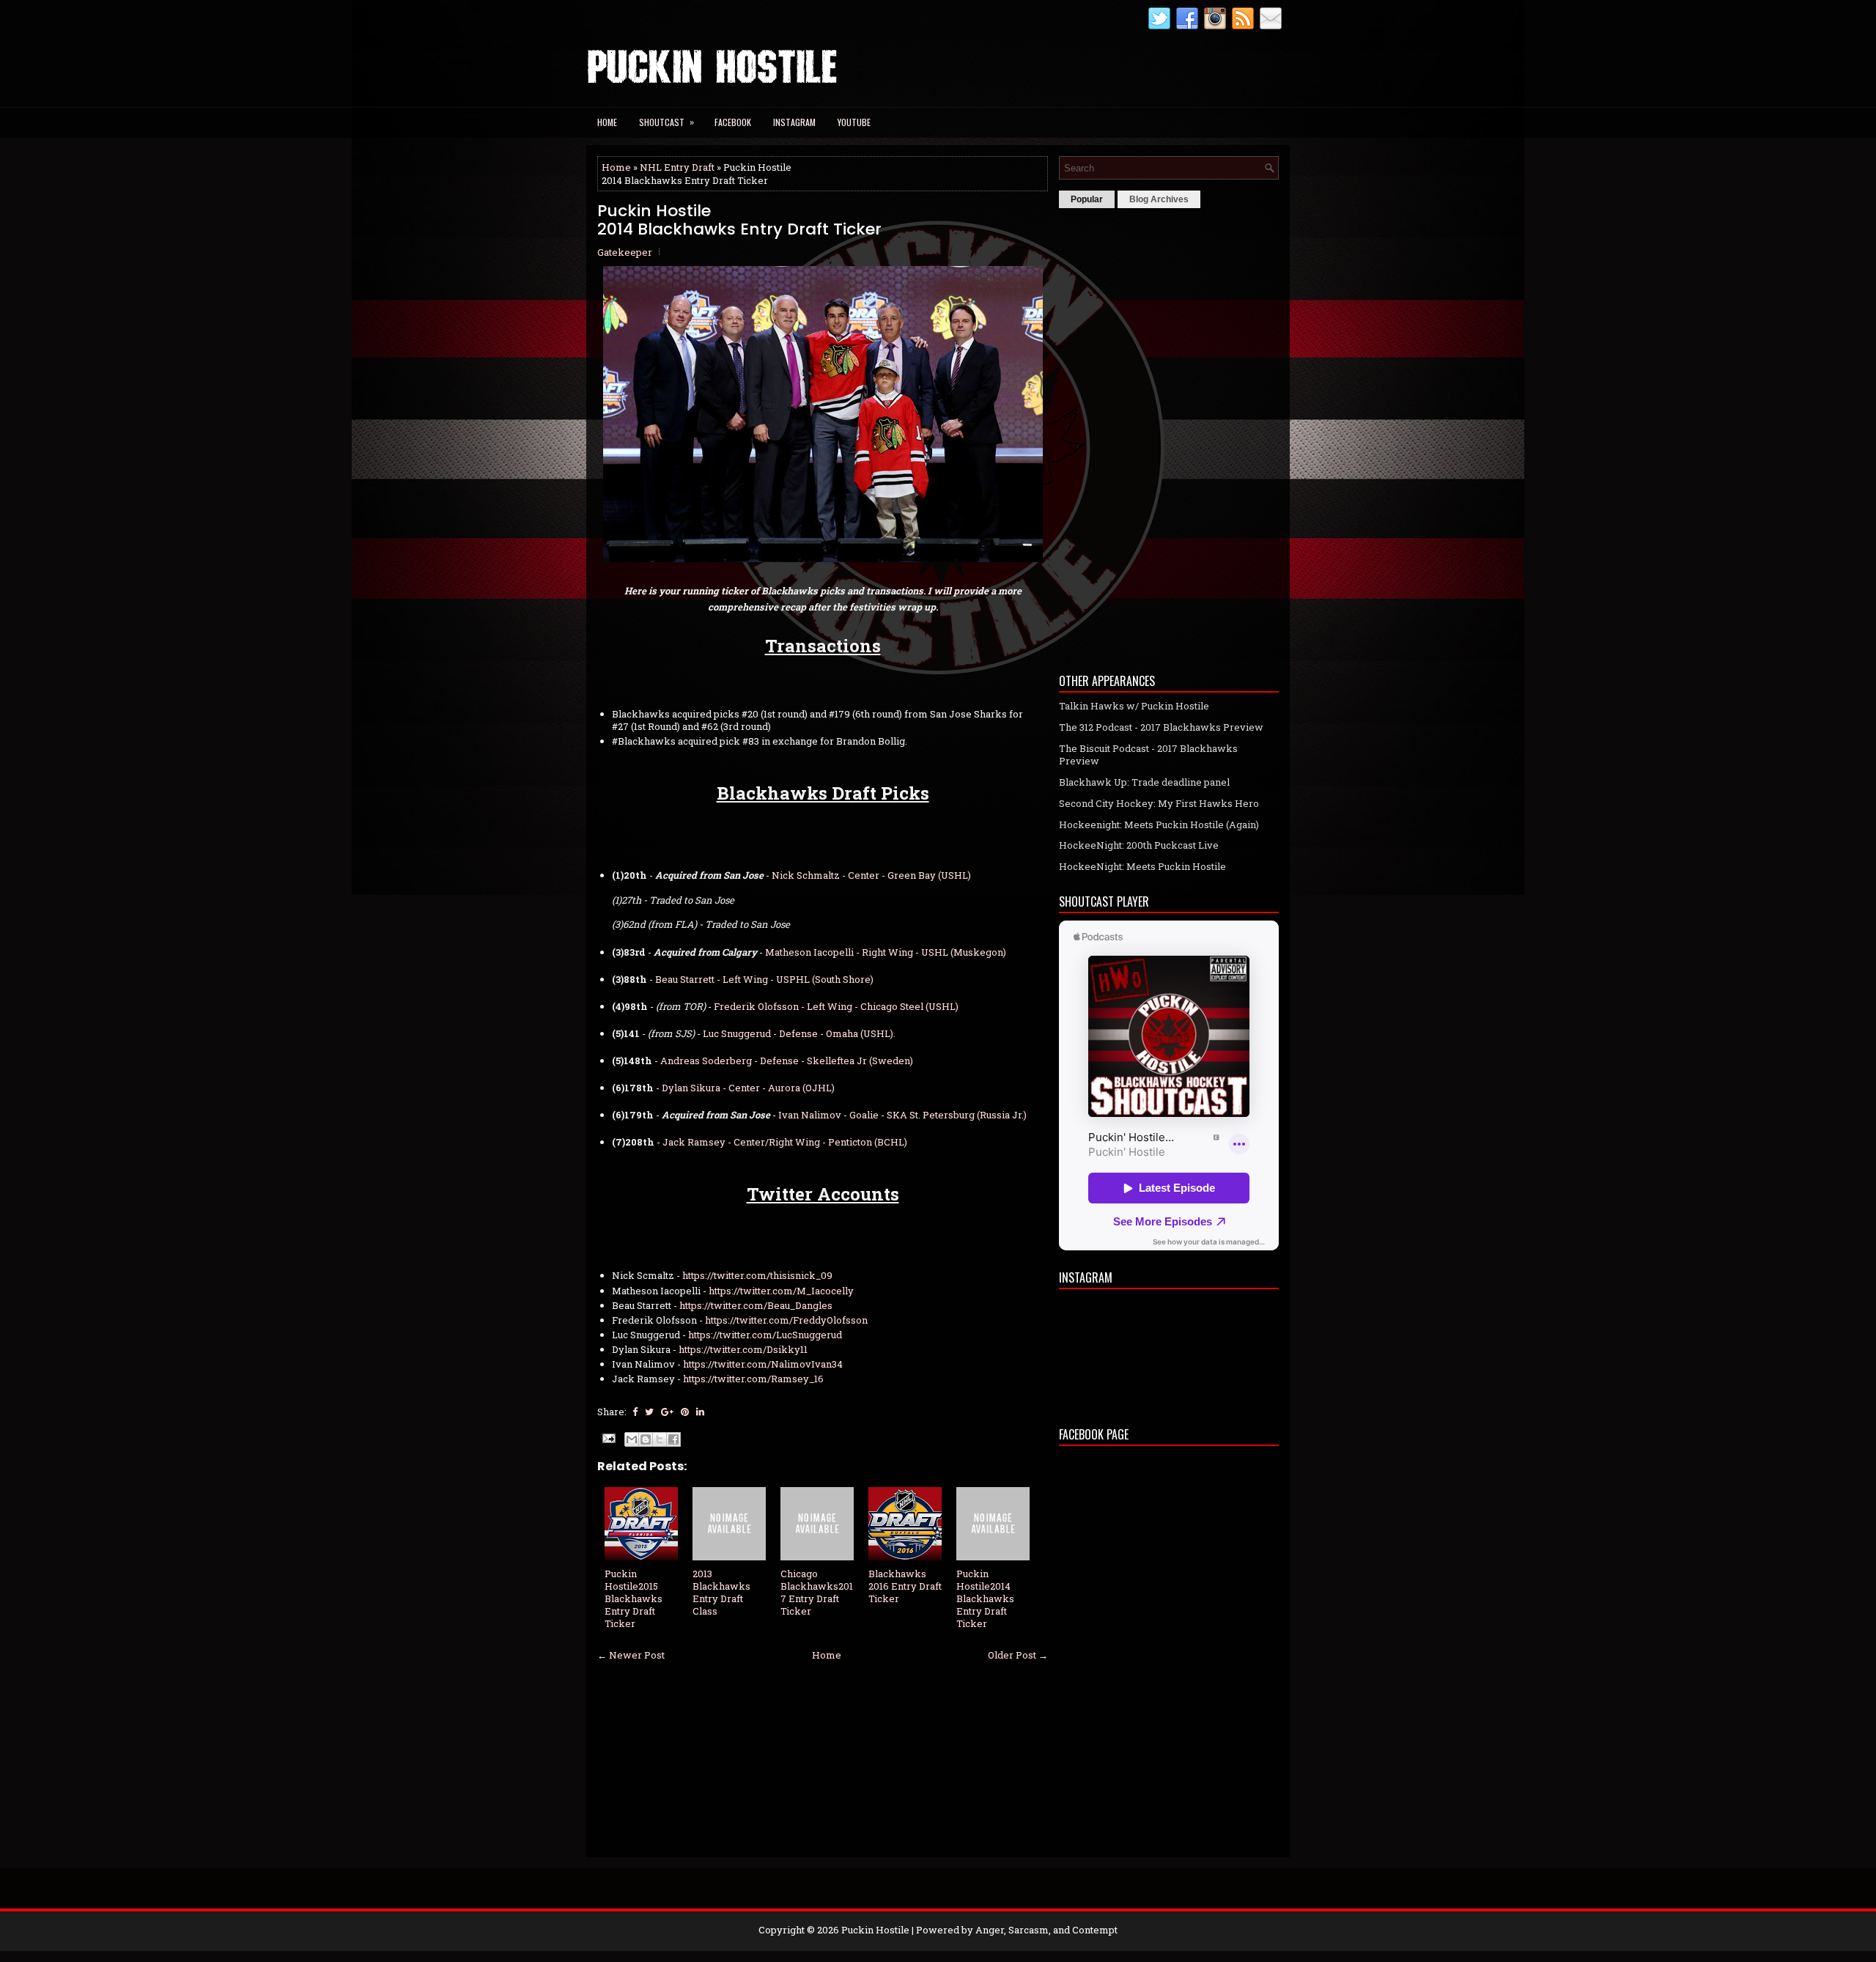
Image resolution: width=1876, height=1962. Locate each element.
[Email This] (632, 1439)
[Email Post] (608, 1437)
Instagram (794, 122)
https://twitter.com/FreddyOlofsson (786, 1320)
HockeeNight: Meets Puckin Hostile (1142, 866)
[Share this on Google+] (667, 1412)
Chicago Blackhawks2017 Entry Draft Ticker (817, 1592)
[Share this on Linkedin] (700, 1412)
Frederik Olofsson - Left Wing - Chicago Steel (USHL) (836, 1006)
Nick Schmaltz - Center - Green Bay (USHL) (871, 875)
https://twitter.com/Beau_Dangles (756, 1305)
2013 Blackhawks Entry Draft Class (721, 1592)
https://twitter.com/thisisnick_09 (757, 1275)
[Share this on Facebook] (635, 1412)
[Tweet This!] (649, 1412)
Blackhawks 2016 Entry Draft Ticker (905, 1586)
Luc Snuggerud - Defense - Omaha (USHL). (799, 1033)
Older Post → (1018, 1655)
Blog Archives (1159, 199)
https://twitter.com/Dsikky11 (743, 1349)
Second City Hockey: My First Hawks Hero (1159, 803)
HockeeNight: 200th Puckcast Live (1139, 845)
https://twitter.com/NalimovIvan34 (763, 1364)
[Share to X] (660, 1439)
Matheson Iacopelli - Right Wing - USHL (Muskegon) (886, 952)
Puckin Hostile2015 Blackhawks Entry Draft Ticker (634, 1598)
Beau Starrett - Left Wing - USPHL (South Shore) (764, 979)
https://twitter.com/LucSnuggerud (765, 1335)
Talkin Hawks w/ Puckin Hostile (1134, 706)
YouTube (854, 122)
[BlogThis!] (646, 1439)
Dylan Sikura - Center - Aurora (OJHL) (748, 1088)
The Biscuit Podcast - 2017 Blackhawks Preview (1148, 755)
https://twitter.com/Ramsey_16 (753, 1379)
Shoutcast (666, 122)
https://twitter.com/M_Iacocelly (781, 1291)
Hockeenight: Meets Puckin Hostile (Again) (1159, 825)
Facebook (733, 122)
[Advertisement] (1169, 437)
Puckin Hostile (875, 1930)
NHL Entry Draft (677, 167)
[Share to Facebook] (673, 1439)
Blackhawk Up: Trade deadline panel (1144, 782)
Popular (1087, 199)
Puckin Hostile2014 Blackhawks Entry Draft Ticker (739, 220)
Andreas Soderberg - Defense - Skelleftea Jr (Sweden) (787, 1061)
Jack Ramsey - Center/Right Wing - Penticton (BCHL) (785, 1142)
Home (607, 122)
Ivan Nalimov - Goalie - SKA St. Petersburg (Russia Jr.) (902, 1115)
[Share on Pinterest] (685, 1412)
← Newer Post (631, 1655)
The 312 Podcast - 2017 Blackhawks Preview (1161, 727)
